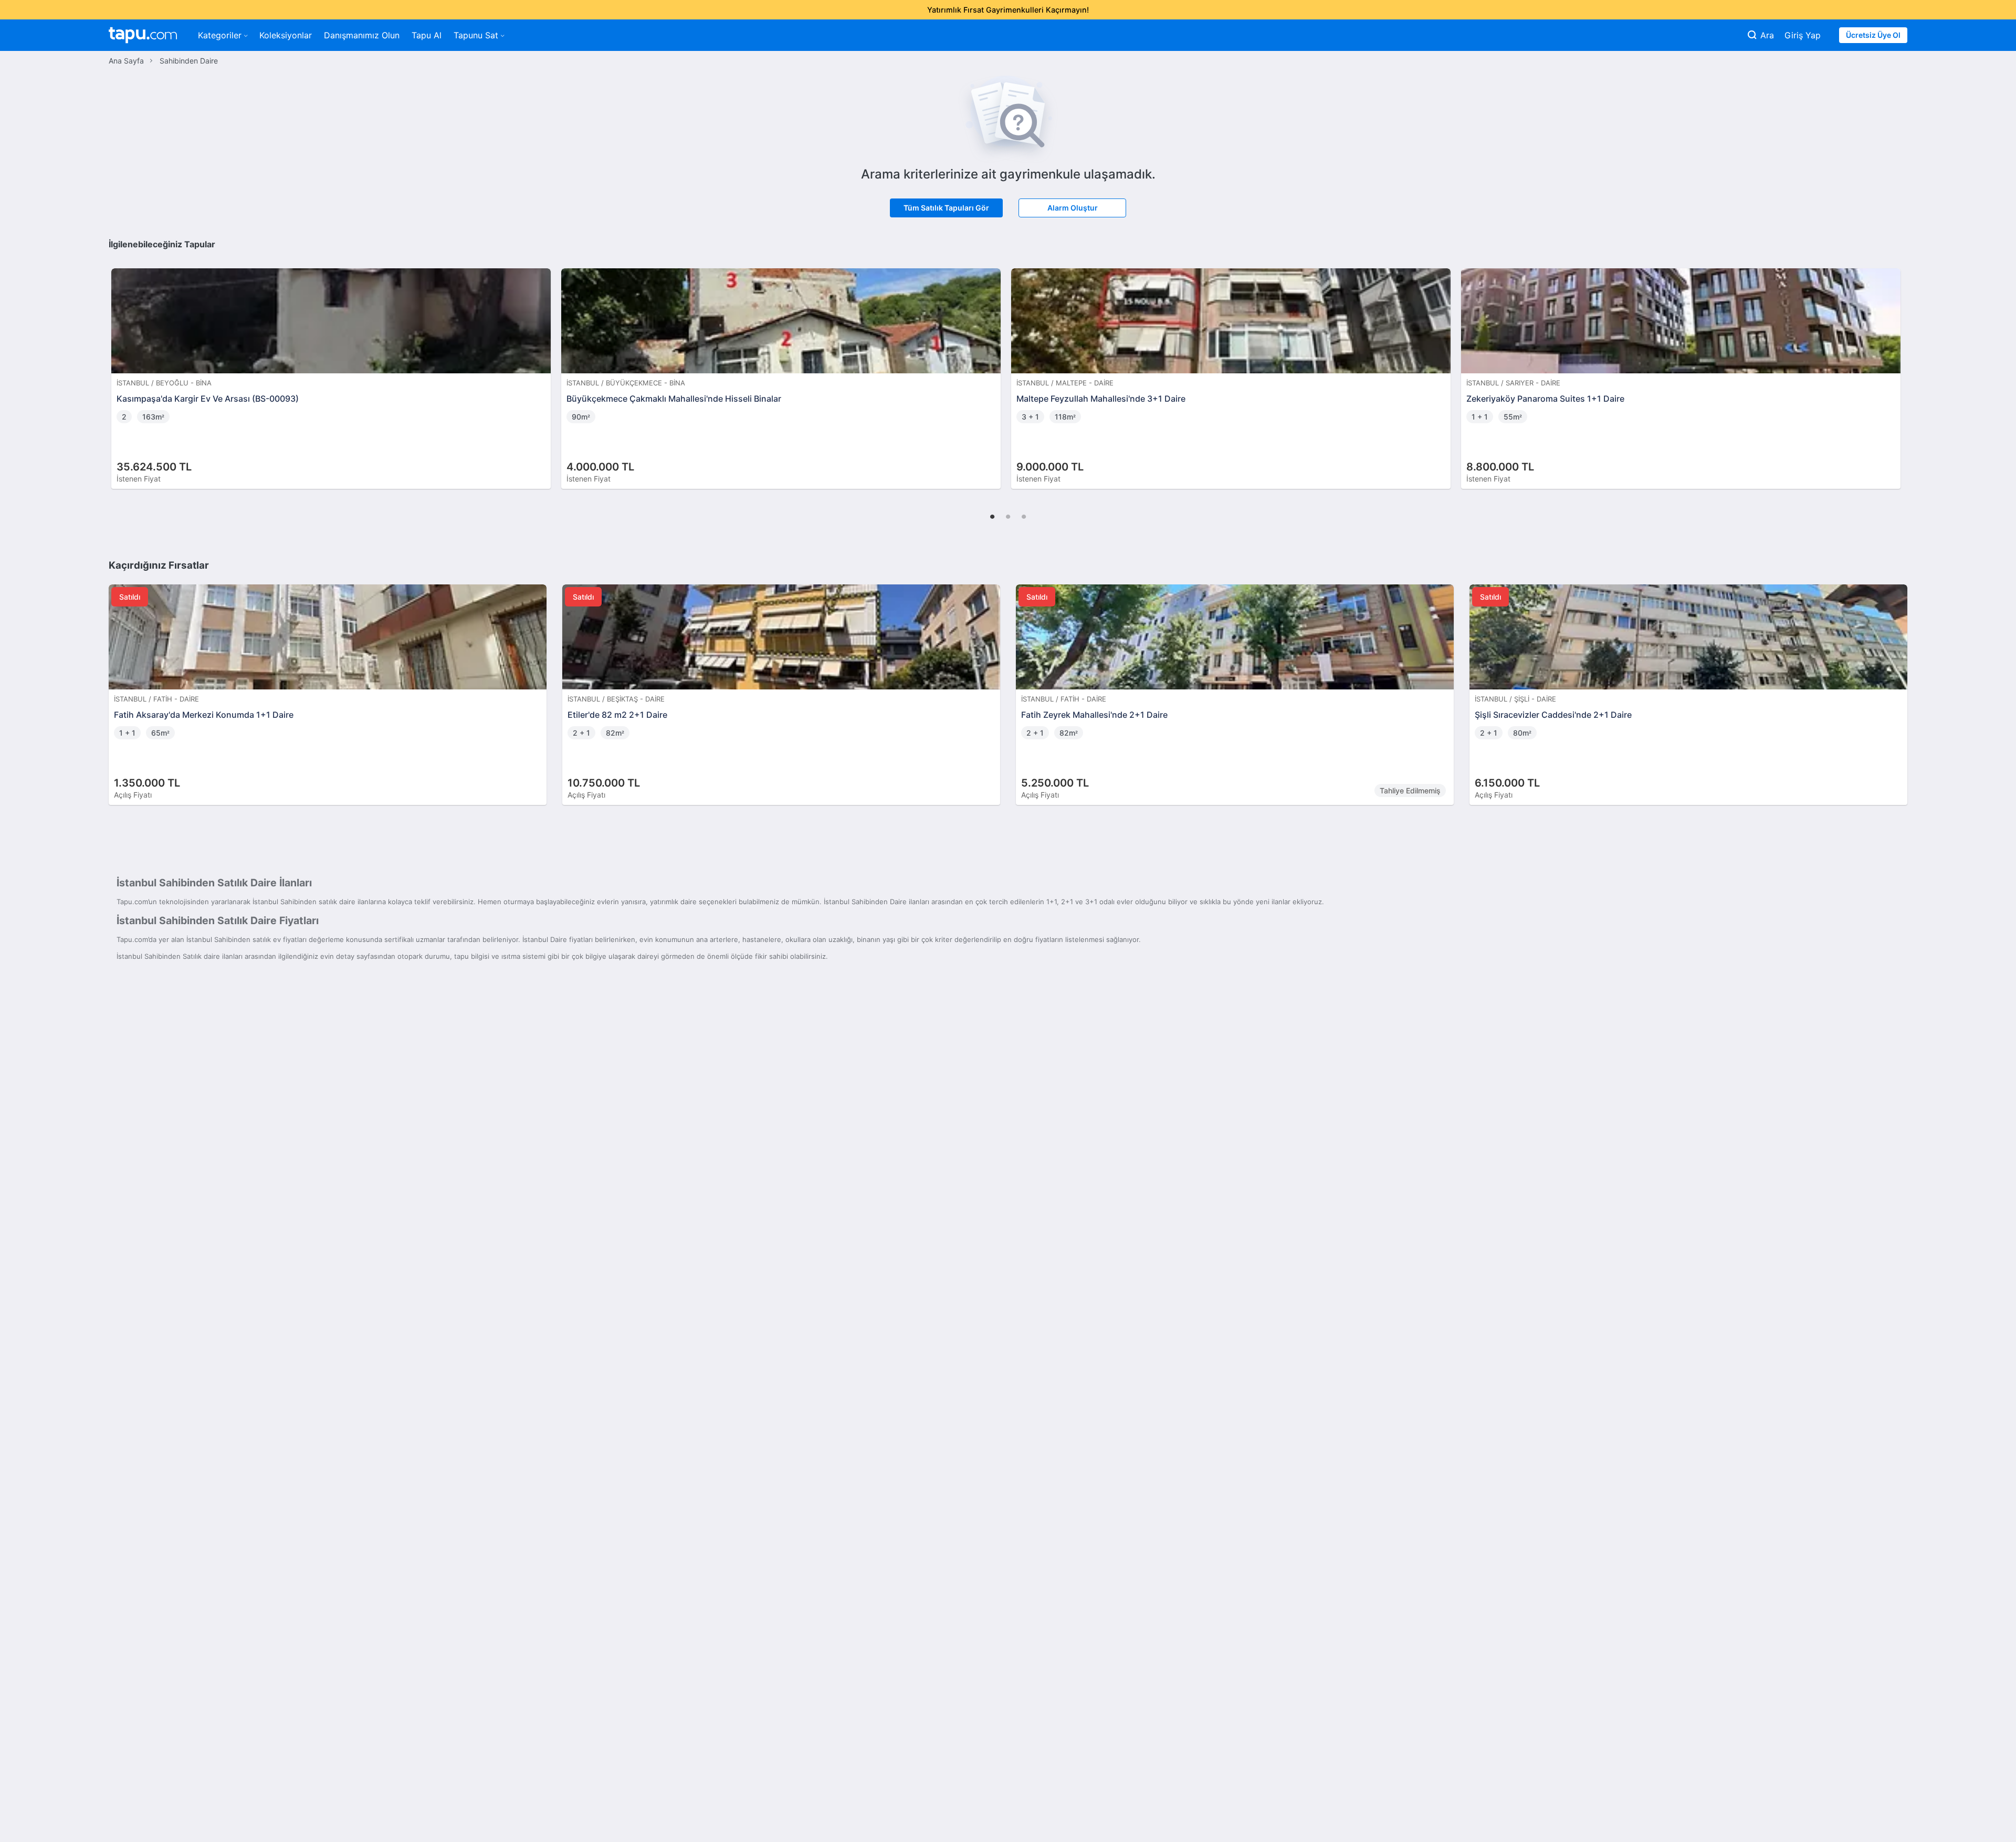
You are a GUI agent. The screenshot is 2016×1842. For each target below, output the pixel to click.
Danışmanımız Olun (362, 35)
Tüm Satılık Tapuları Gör (946, 208)
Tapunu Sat (476, 35)
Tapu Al (427, 35)
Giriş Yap (1803, 35)
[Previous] (120, 368)
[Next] (1896, 368)
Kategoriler (220, 35)
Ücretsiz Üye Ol (1873, 35)
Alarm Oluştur (1073, 208)
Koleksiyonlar (286, 35)
